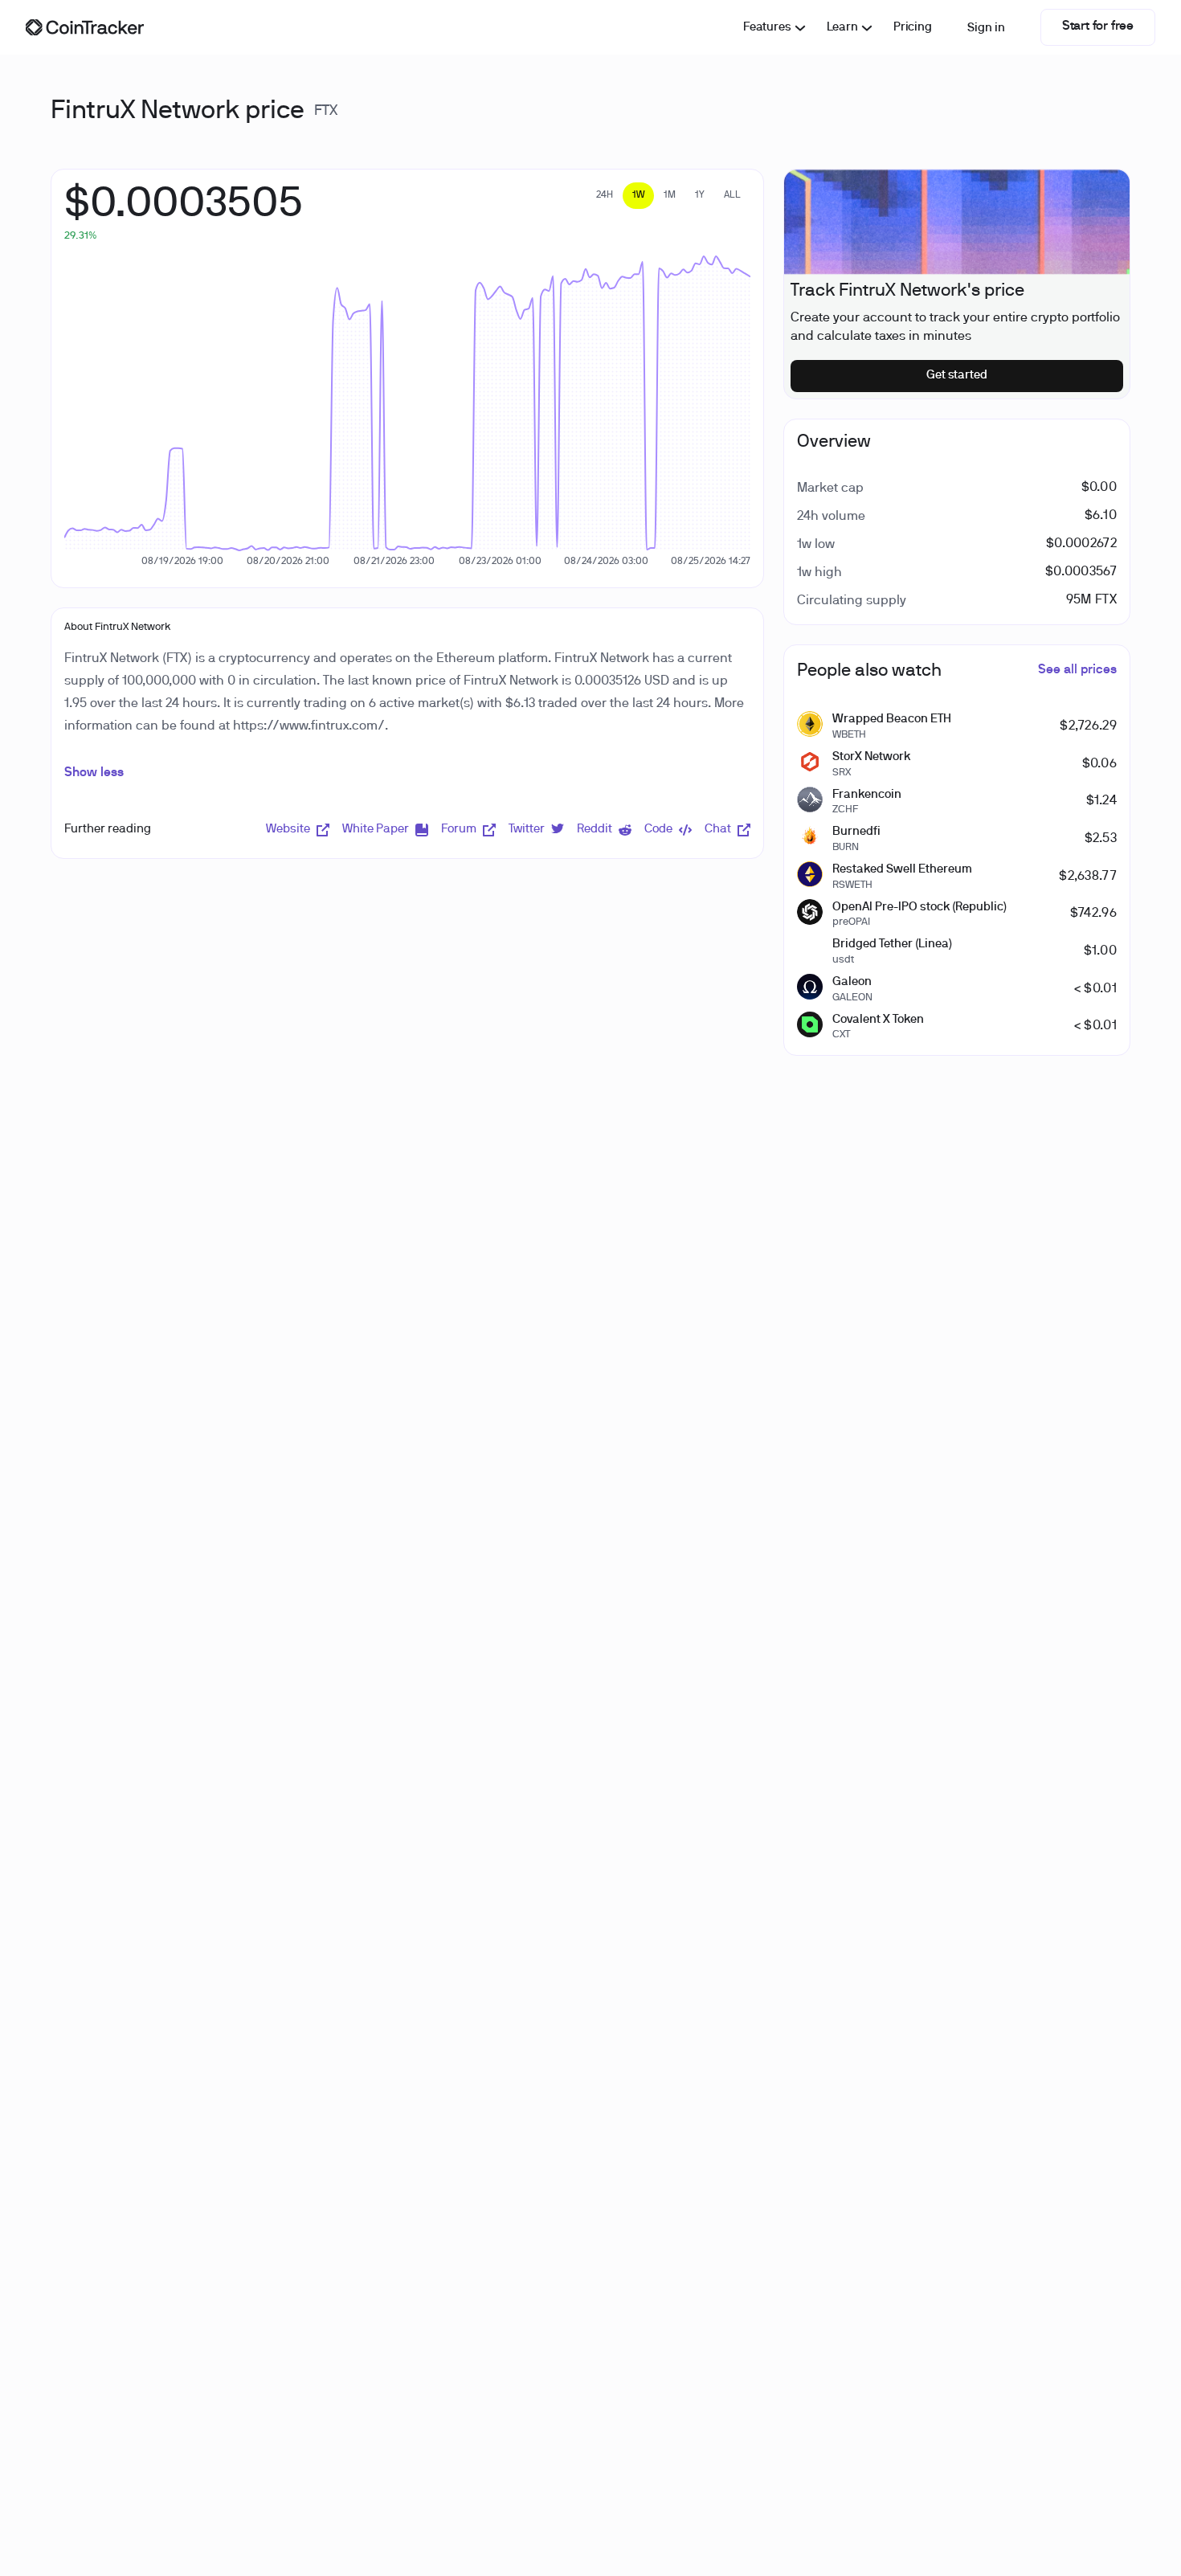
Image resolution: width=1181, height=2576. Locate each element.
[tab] (605, 196)
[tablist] (668, 196)
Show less (94, 773)
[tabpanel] (184, 213)
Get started (957, 375)
